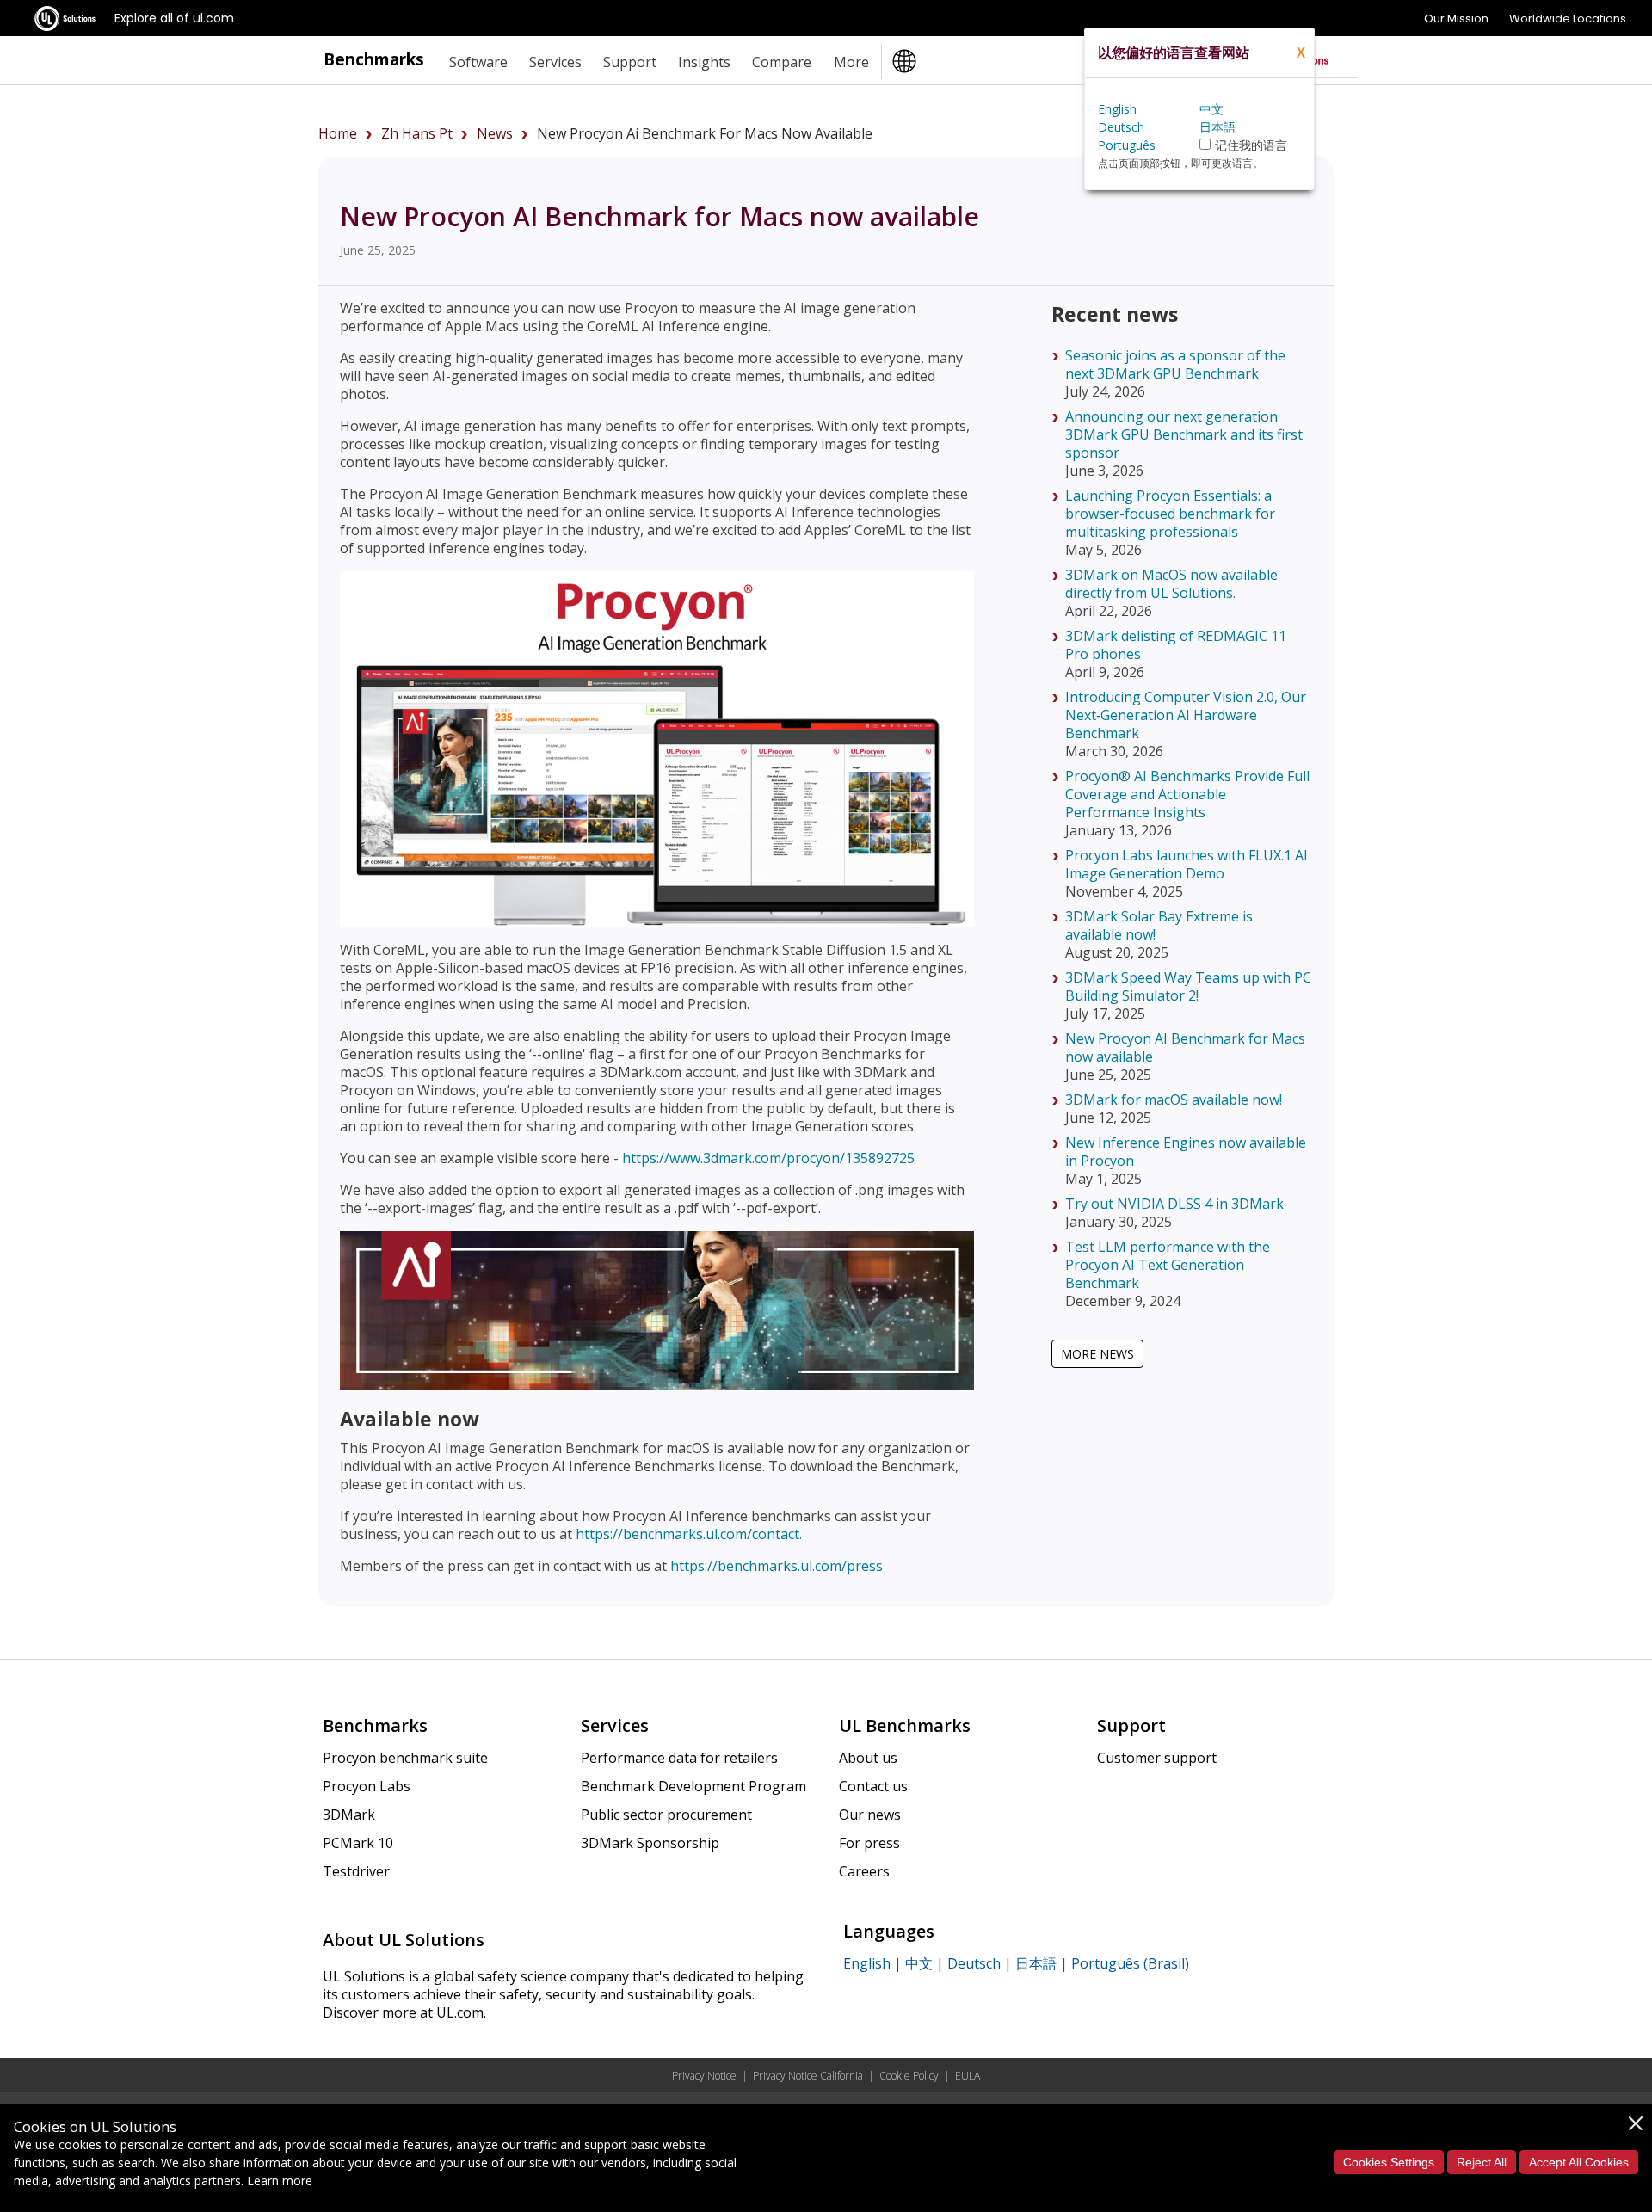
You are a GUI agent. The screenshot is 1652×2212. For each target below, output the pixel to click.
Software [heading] (478, 62)
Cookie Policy (909, 2076)
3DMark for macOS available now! (1174, 1100)
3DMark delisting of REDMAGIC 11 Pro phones (1176, 645)
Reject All (1482, 2162)
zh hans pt (417, 133)
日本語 (1036, 1963)
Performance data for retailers (679, 1758)
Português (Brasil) (1130, 1963)
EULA (968, 2076)
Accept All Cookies (1579, 2162)
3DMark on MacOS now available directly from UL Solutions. (1171, 584)
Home (338, 133)
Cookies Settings (1389, 2162)
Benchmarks (374, 59)
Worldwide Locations (1568, 18)
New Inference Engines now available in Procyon (1186, 1152)
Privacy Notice (704, 2076)
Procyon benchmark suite (405, 1758)
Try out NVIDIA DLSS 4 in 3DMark (1174, 1204)
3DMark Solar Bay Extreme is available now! (1159, 925)
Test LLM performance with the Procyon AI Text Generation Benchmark (1168, 1265)
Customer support (1157, 1758)
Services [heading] (555, 62)
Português (1127, 145)
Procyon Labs (367, 1786)
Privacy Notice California (808, 2076)
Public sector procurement (666, 1815)
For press (869, 1843)
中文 (919, 1963)
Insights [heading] (704, 62)
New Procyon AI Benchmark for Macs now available (1185, 1047)
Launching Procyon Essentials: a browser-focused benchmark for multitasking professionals (1170, 514)
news (495, 133)
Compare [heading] (782, 62)
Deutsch (974, 1963)
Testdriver (356, 1871)
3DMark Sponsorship (650, 1843)
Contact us (873, 1786)
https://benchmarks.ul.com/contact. (689, 1534)
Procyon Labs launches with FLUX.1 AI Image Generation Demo (1187, 864)
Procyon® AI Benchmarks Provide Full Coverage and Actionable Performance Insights (1187, 794)
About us (868, 1758)
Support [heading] (630, 62)
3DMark (349, 1815)
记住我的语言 (1251, 145)
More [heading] (851, 62)
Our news (870, 1815)
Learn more (280, 2181)
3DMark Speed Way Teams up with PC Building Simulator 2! (1188, 986)
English (867, 1963)
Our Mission (1456, 18)
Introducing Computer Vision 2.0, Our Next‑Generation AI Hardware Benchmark (1186, 715)
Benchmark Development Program (693, 1786)
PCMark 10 (358, 1843)
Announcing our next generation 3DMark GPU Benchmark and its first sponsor (1184, 434)
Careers (864, 1871)
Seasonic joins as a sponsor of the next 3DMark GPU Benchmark (1175, 364)
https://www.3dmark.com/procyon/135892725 (768, 1158)
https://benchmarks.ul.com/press (777, 1566)
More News (1097, 1354)
